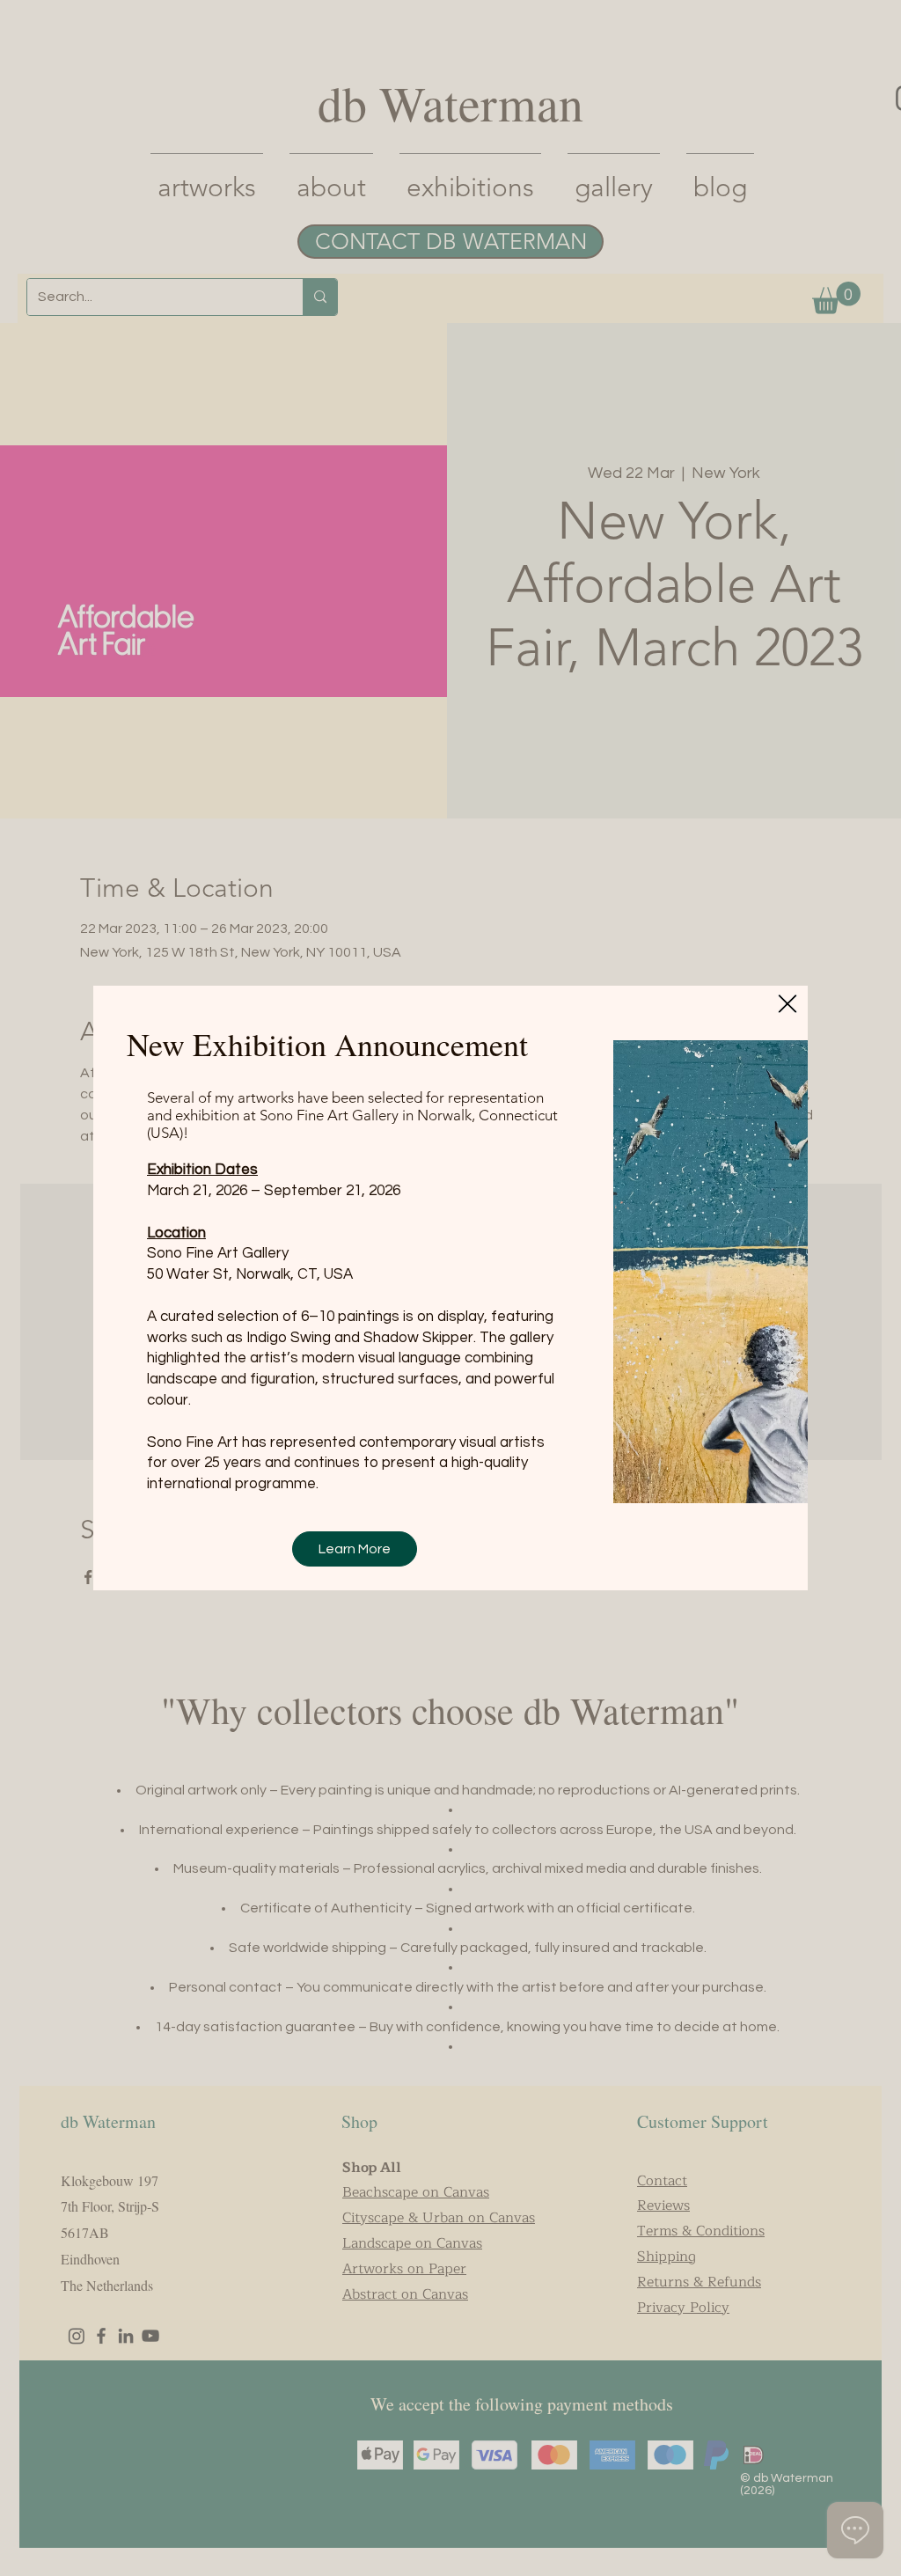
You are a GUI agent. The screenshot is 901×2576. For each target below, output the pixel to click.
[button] (787, 1004)
